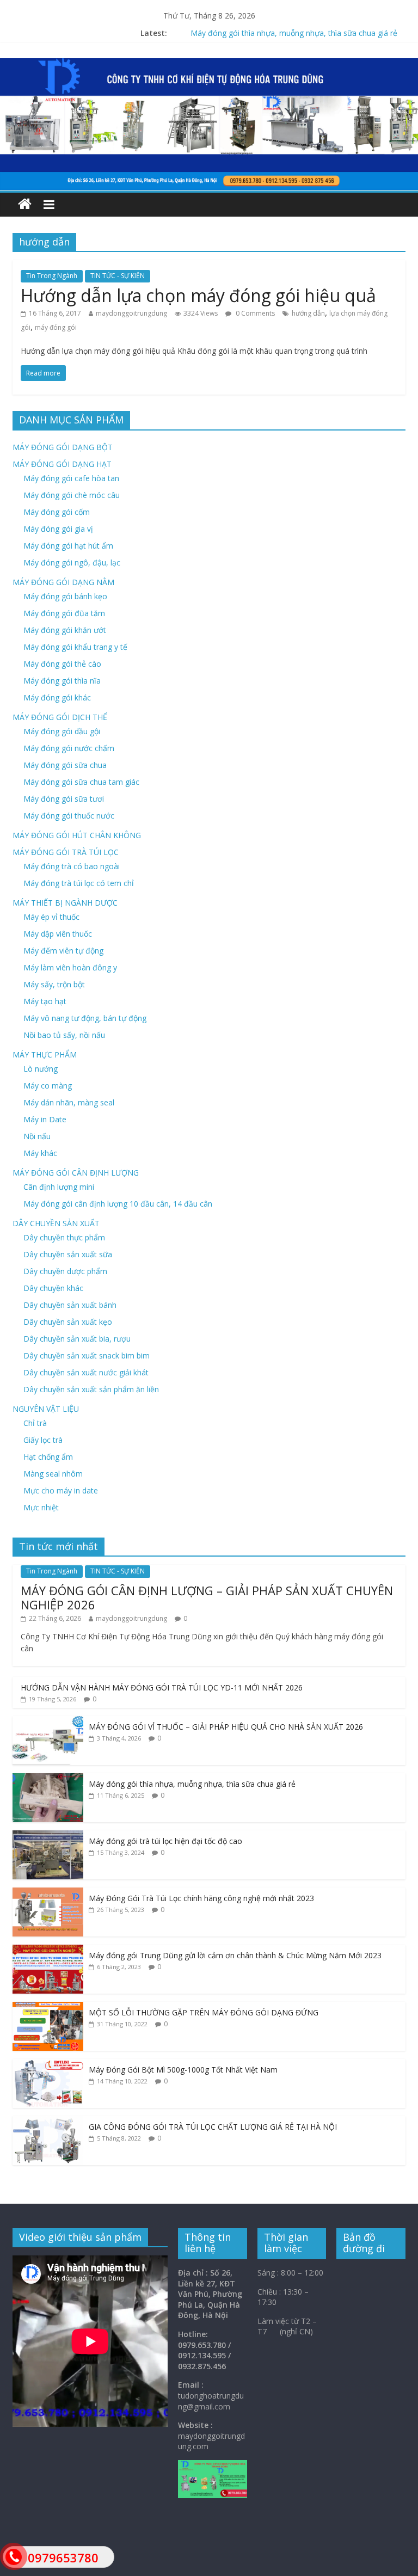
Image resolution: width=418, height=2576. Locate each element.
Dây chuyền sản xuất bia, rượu (77, 1339)
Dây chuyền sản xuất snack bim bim (87, 1355)
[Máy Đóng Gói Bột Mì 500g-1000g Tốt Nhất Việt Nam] (48, 2065)
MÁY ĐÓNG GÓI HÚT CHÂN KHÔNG (77, 835)
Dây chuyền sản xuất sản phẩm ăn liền (91, 1389)
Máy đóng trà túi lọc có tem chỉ (79, 883)
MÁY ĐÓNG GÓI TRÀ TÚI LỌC (66, 852)
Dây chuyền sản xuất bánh (70, 1305)
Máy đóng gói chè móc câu (72, 495)
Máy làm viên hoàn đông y (70, 967)
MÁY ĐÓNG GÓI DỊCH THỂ (60, 717)
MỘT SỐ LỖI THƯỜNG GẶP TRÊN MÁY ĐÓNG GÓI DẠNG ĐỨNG (204, 2012)
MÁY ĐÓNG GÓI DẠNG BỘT (63, 447)
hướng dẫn (308, 313)
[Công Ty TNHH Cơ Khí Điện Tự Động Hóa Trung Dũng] (25, 204)
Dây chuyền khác (53, 1288)
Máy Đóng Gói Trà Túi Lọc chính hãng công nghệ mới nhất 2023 (201, 1898)
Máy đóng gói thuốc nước (69, 816)
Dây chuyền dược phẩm (65, 1271)
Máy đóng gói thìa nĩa (62, 681)
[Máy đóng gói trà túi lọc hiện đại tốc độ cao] (48, 1836)
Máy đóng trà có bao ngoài (72, 866)
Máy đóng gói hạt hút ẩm (68, 546)
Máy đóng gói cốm (57, 512)
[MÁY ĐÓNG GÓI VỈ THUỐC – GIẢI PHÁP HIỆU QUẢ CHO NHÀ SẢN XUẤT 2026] (48, 1722)
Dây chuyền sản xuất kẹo (68, 1322)
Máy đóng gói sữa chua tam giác (81, 782)
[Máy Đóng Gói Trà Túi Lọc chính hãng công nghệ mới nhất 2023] (48, 1893)
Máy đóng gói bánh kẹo (65, 596)
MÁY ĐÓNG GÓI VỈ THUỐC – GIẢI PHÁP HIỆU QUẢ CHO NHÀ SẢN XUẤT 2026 (226, 1727)
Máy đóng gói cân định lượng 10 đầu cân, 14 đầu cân (118, 1204)
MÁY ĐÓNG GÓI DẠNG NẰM (63, 582)
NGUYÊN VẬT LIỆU (46, 1409)
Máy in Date (45, 1119)
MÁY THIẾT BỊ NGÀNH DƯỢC (65, 903)
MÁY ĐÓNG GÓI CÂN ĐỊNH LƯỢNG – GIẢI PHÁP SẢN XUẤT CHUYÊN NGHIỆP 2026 (207, 1597)
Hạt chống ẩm (48, 1457)
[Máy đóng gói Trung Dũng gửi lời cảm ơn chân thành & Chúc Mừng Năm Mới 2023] (48, 1950)
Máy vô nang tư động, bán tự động (85, 1018)
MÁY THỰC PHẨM (45, 1055)
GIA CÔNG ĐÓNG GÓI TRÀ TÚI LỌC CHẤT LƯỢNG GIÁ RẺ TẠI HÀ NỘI (213, 2127)
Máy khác (40, 1153)
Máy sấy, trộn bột (54, 984)
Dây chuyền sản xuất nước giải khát (86, 1372)
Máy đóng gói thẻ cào (62, 664)
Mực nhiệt (41, 1507)
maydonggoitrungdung (131, 313)
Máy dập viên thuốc (58, 934)
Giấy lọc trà (43, 1440)
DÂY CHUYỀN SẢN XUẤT (56, 1223)
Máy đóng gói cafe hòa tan (71, 478)
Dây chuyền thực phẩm (64, 1237)
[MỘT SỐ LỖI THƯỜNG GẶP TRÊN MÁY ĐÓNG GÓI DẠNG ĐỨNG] (48, 2008)
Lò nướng (41, 1069)
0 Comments (254, 313)
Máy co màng (48, 1086)
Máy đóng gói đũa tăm (64, 613)
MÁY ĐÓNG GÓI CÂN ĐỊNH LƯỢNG (76, 1173)
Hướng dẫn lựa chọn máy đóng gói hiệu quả (198, 295)
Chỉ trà (35, 1423)
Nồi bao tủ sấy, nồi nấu (64, 1035)
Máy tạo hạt (45, 1001)
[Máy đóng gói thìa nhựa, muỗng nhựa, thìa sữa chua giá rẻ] (48, 1779)
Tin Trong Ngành (52, 276)
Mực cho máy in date (61, 1490)
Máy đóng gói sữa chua (65, 765)
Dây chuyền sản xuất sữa (68, 1254)
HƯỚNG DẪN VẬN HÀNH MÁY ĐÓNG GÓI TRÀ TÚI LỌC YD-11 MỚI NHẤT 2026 (162, 1687)
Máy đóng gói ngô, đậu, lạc (72, 562)
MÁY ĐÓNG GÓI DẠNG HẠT (62, 464)
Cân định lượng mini (59, 1187)
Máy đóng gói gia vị (58, 529)
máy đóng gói (56, 327)
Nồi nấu (37, 1136)
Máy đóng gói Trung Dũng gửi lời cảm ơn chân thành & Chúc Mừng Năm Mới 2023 (235, 1955)
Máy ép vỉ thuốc (51, 917)
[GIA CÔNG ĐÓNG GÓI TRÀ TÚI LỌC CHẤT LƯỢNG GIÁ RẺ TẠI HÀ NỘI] (48, 2122)
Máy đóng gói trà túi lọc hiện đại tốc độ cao (165, 1841)
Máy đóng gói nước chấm (69, 748)
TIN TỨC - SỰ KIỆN (118, 276)
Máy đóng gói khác (57, 697)
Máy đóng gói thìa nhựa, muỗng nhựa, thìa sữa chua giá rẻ (192, 1784)
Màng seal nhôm (53, 1474)
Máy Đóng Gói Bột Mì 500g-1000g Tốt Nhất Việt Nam (183, 2070)
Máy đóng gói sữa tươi (64, 799)
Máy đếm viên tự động (63, 951)
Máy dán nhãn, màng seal (69, 1102)
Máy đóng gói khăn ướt (65, 630)
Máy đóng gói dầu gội (62, 731)
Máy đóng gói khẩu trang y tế (75, 647)
